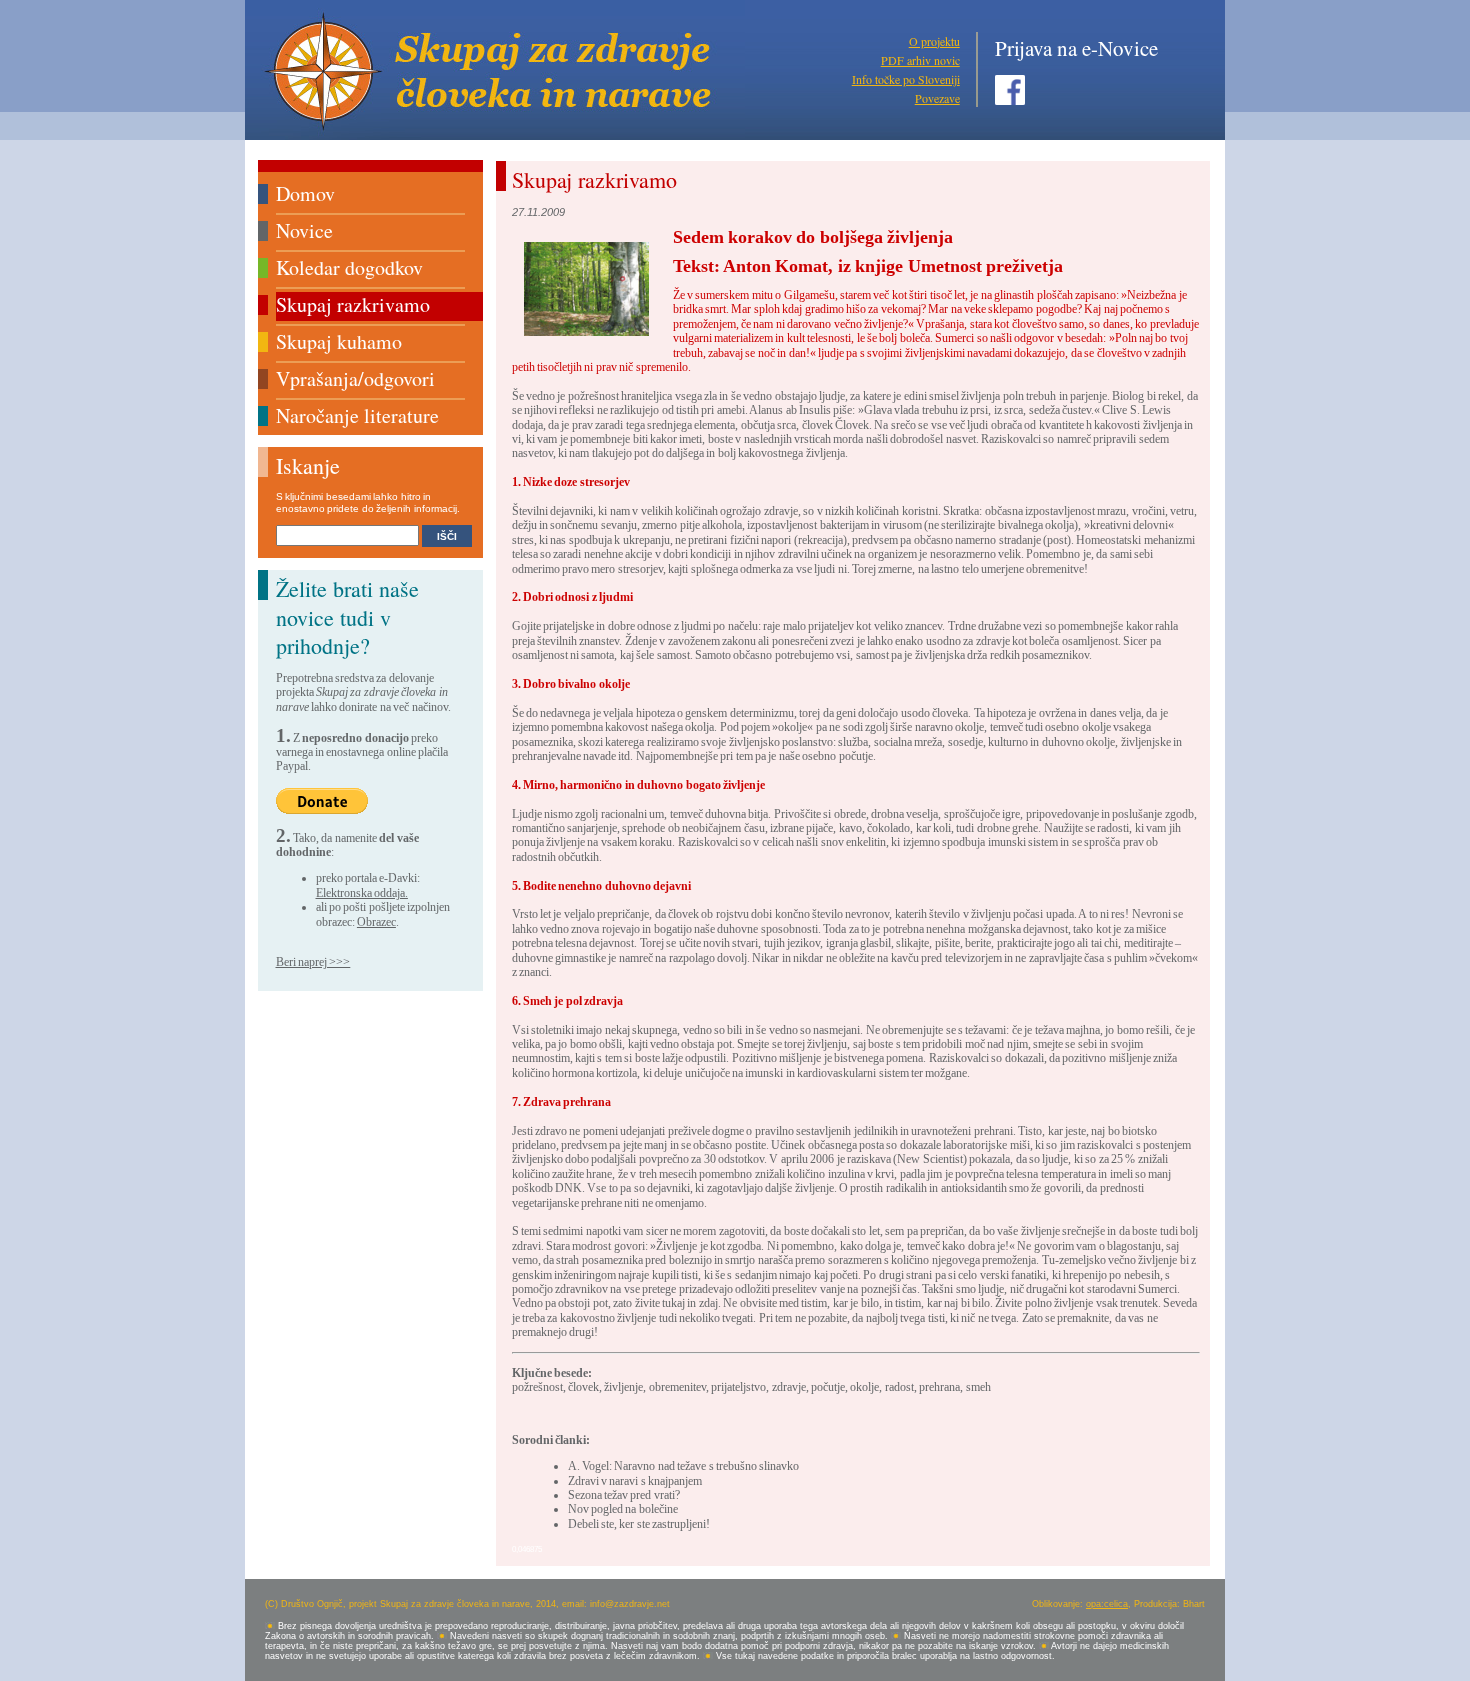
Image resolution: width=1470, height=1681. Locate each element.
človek (583, 1387)
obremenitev (677, 1387)
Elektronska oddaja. (362, 893)
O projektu (934, 41)
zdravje (789, 1387)
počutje (828, 1387)
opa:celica (1107, 1604)
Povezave (937, 98)
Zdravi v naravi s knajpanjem (635, 1481)
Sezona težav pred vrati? (624, 1495)
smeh (978, 1387)
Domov (305, 193)
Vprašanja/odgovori (355, 378)
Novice (304, 230)
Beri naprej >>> (313, 962)
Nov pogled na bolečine (623, 1509)
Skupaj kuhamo (339, 341)
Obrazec (376, 922)
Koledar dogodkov (349, 267)
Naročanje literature (357, 415)
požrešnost (537, 1387)
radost (899, 1387)
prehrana (939, 1387)
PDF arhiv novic (920, 60)
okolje (864, 1387)
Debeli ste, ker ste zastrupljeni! (639, 1524)
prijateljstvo (738, 1387)
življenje (623, 1387)
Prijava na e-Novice (1076, 48)
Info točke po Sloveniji (906, 79)
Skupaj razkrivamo (353, 304)
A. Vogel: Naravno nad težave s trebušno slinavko (684, 1466)
